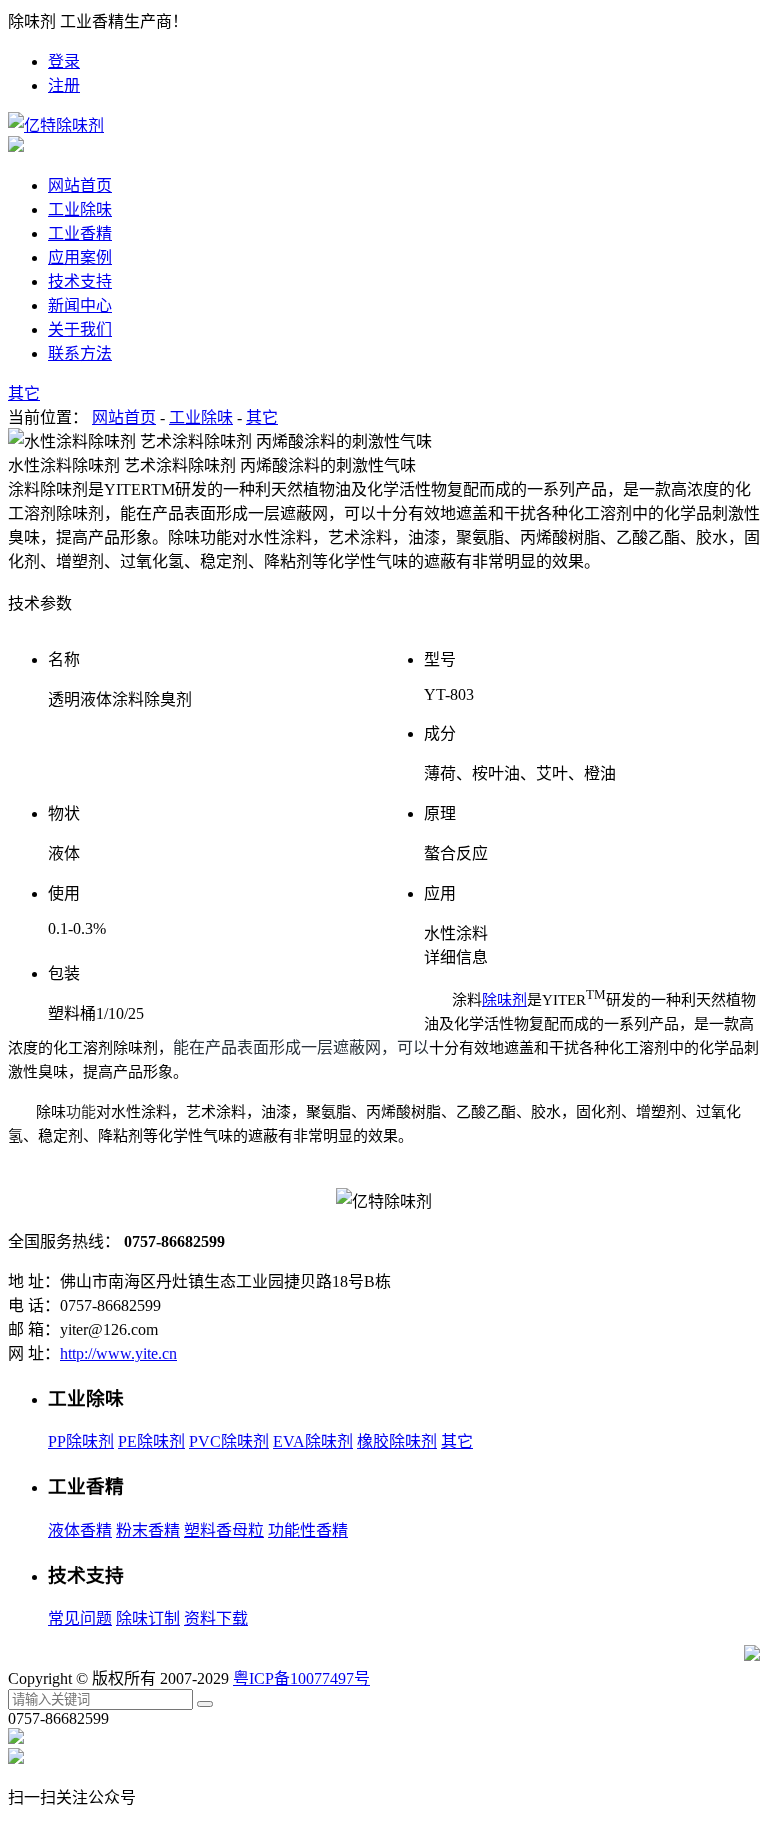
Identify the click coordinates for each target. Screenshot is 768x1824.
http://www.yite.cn (118, 1353)
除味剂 (504, 1000)
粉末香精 (148, 1530)
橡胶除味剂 (397, 1441)
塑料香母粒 (224, 1530)
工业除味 (201, 417)
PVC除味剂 (229, 1441)
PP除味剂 (81, 1441)
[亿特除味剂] (56, 125)
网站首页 (80, 185)
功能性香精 (308, 1530)
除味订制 (148, 1618)
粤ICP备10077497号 (301, 1678)
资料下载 (216, 1618)
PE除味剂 (151, 1441)
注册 (64, 85)
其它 (262, 417)
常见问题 (80, 1618)
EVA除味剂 (313, 1441)
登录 (64, 61)
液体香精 (80, 1530)
